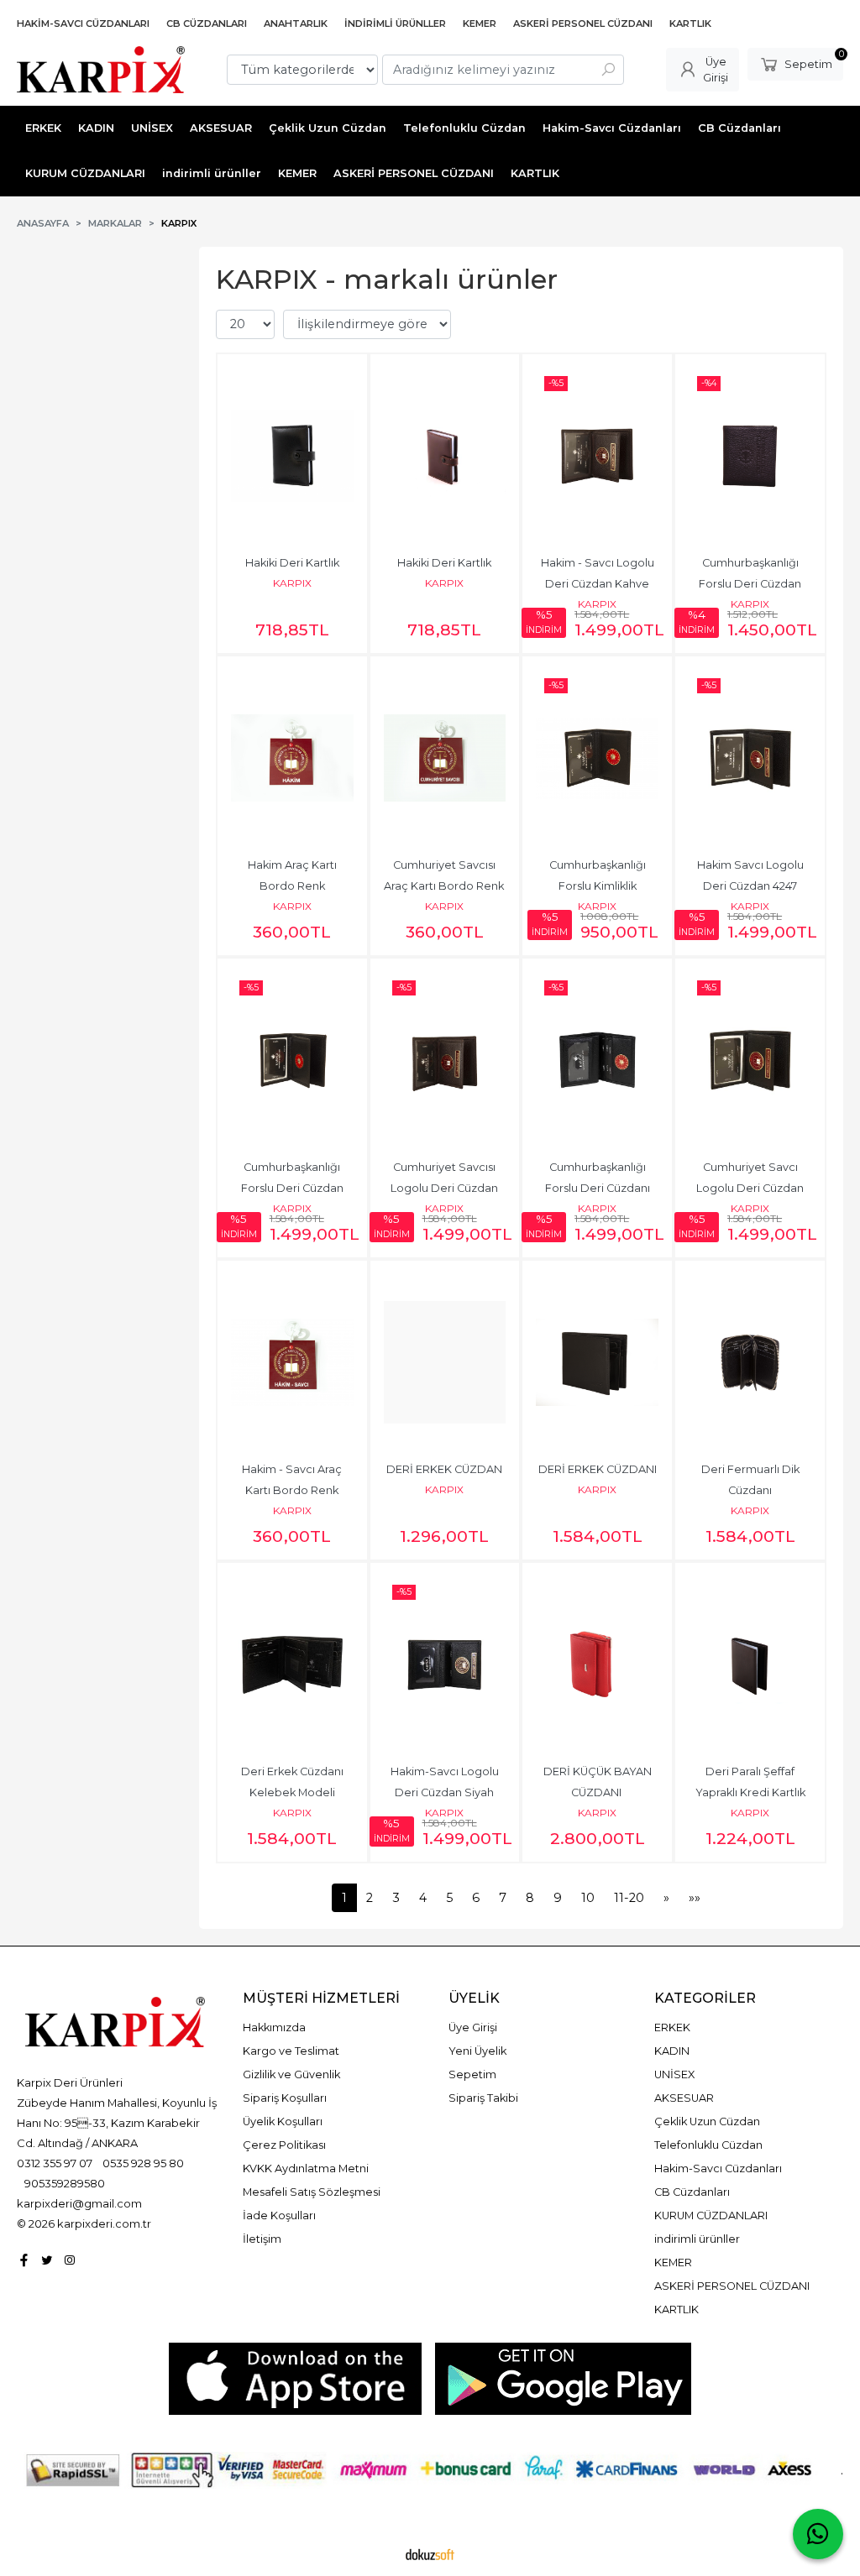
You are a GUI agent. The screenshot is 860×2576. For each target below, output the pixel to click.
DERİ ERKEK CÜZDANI (598, 1469)
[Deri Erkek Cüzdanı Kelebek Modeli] (292, 1664)
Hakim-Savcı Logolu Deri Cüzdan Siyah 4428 (446, 1792)
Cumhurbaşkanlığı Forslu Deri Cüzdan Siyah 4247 (294, 1188)
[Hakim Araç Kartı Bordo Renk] (292, 758)
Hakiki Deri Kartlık (292, 563)
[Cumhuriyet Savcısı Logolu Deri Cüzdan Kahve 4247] (445, 1060)
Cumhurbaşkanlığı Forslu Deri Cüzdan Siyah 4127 (751, 584)
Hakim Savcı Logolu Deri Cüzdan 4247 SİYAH (752, 886)
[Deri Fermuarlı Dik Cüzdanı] (750, 1362)
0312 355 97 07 (55, 2163)
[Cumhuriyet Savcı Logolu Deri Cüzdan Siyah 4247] (750, 1060)
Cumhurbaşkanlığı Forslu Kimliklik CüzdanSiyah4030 (598, 886)
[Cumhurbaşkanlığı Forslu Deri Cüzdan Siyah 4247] (292, 1060)
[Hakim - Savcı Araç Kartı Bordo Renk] (292, 1362)
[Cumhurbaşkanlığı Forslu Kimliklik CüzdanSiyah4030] (597, 758)
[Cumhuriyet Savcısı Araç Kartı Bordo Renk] (445, 758)
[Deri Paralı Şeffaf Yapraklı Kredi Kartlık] (750, 1664)
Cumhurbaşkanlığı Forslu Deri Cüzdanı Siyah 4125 (600, 1188)
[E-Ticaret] (430, 2553)
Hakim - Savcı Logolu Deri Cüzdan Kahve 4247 (599, 584)
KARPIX (292, 583)
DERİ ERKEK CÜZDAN (444, 1469)
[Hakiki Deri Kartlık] (292, 456)
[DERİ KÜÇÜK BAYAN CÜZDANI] (597, 1664)
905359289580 (65, 2183)
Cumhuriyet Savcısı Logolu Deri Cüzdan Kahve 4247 (446, 1188)
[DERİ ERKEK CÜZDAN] (445, 1362)
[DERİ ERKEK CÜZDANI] (597, 1362)
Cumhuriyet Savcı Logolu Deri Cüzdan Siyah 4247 (751, 1188)
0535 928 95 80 (143, 2163)
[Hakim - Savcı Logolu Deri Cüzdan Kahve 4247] (597, 456)
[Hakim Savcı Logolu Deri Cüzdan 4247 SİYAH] (750, 758)
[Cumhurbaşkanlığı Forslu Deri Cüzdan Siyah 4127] (750, 456)
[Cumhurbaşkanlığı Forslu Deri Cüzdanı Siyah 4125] (597, 1060)
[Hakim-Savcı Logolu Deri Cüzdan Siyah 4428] (445, 1664)
